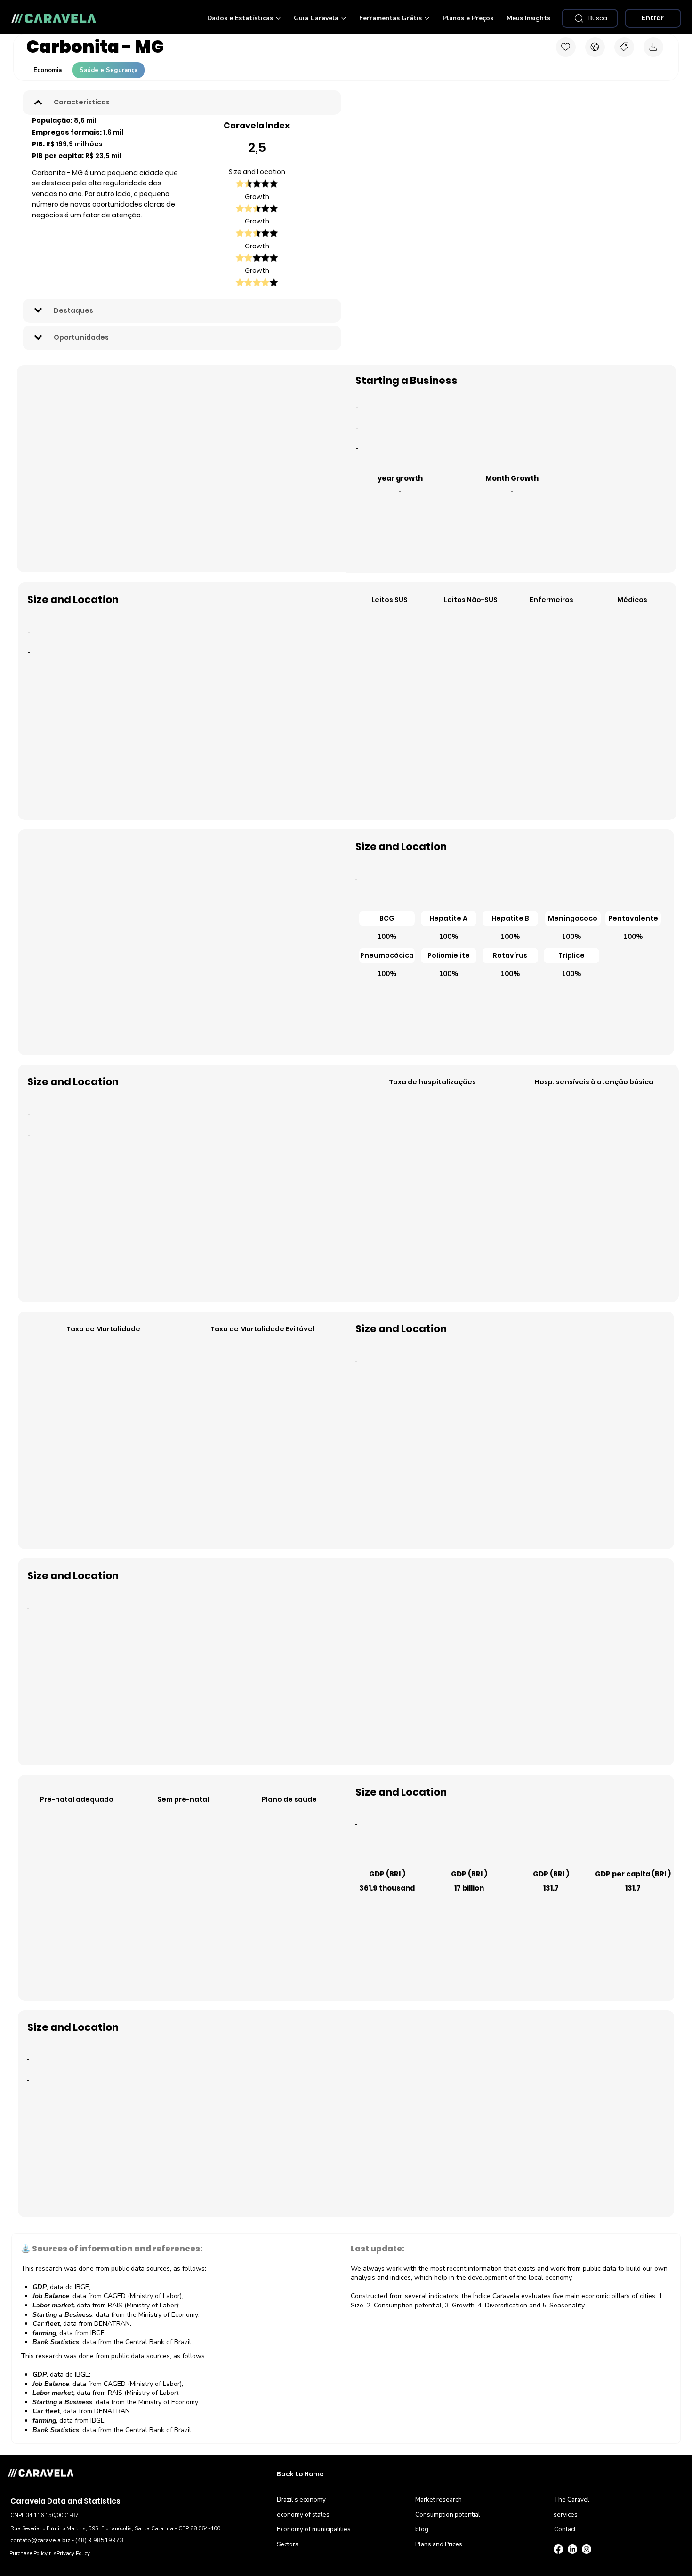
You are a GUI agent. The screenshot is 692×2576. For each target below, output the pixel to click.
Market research (439, 2500)
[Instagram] (587, 2549)
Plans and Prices (439, 2544)
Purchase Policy (28, 2553)
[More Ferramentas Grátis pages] (427, 18)
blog (422, 2529)
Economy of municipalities (314, 2529)
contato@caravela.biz (40, 2540)
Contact (565, 2529)
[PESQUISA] (624, 47)
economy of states (303, 2515)
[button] (387, 918)
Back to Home (300, 2474)
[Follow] (566, 47)
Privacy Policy (73, 2553)
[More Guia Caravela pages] (344, 18)
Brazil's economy (301, 2500)
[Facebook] (558, 2549)
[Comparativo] (595, 47)
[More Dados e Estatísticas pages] (278, 18)
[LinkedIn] (572, 2549)
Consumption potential (448, 2515)
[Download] (653, 47)
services (566, 2515)
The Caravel (571, 2500)
